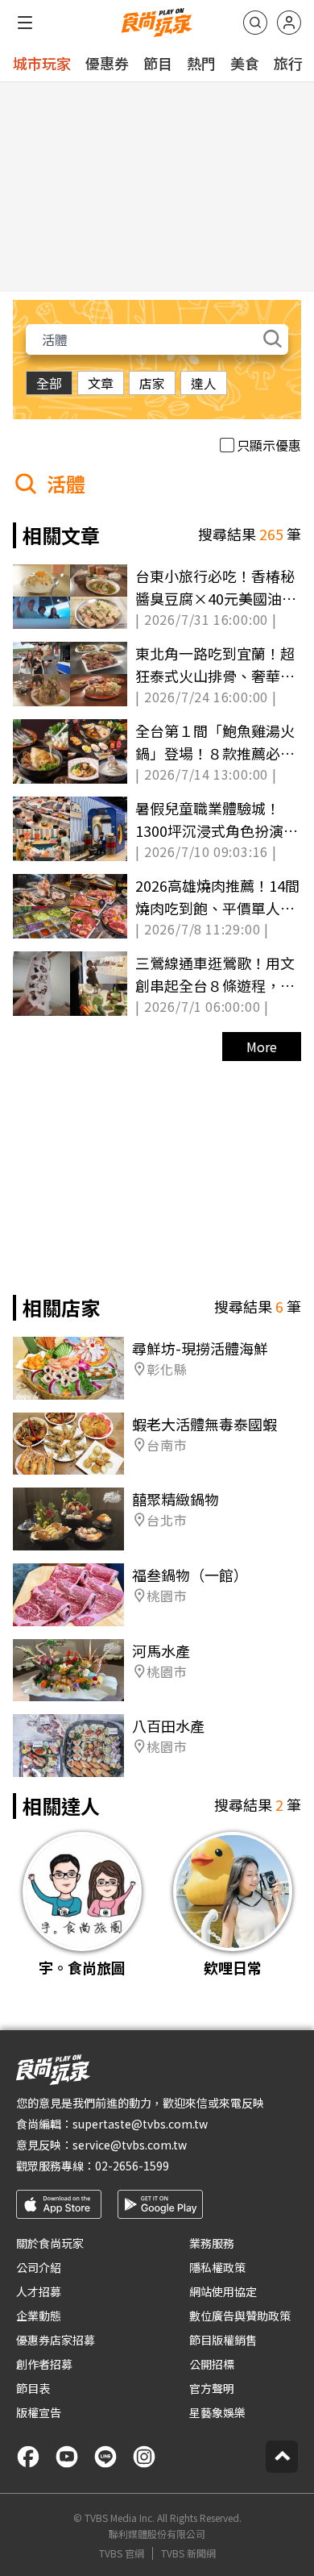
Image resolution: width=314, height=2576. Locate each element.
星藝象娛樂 (217, 2412)
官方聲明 (212, 2388)
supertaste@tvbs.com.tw (140, 2124)
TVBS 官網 (122, 2553)
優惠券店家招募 (56, 2340)
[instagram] (144, 2457)
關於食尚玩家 (50, 2243)
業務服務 (212, 2243)
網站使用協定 (223, 2291)
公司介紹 (39, 2267)
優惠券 (107, 63)
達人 (204, 383)
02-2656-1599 (132, 2166)
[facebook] (28, 2457)
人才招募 (39, 2291)
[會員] (289, 23)
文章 (101, 383)
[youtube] (67, 2457)
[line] (105, 2457)
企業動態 (39, 2316)
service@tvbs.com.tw (130, 2145)
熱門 (201, 63)
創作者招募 (44, 2364)
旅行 (288, 63)
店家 (152, 383)
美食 (245, 63)
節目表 (33, 2388)
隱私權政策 (217, 2267)
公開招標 (212, 2364)
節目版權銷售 (223, 2340)
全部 (49, 383)
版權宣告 (39, 2412)
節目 (158, 63)
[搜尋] (255, 23)
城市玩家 (42, 63)
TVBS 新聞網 (188, 2553)
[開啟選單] (25, 23)
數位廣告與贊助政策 (240, 2316)
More (262, 1047)
